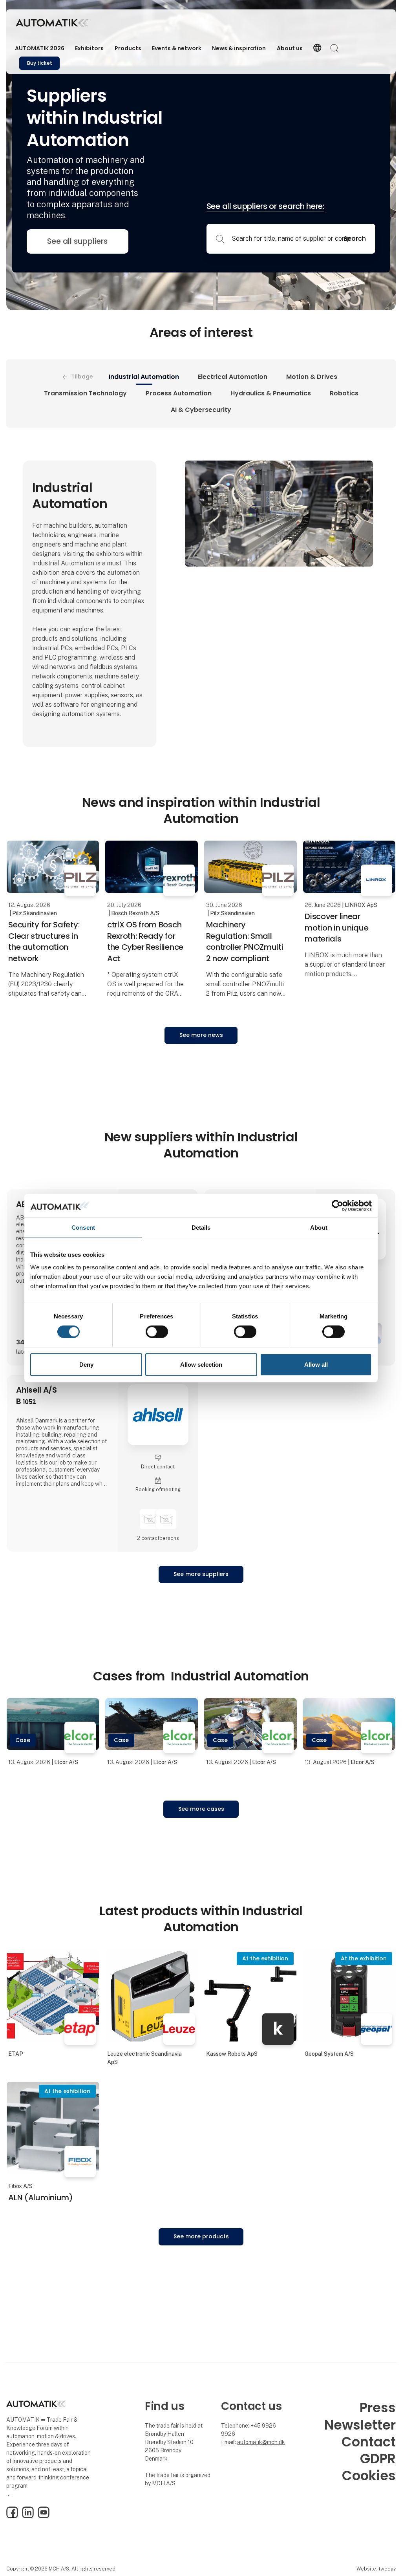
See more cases (201, 1809)
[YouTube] (44, 2516)
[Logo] (52, 23)
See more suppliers (201, 1574)
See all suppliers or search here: (265, 206)
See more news (201, 1035)
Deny (86, 1365)
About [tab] (319, 1227)
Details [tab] (201, 1227)
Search (355, 239)
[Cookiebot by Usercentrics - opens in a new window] (337, 1205)
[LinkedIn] (28, 2516)
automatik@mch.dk (261, 2442)
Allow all (316, 1365)
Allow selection (201, 1365)
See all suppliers (77, 241)
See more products (201, 2236)
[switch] (157, 1332)
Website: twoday (376, 2569)
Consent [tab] (83, 1227)
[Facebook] (12, 2516)
